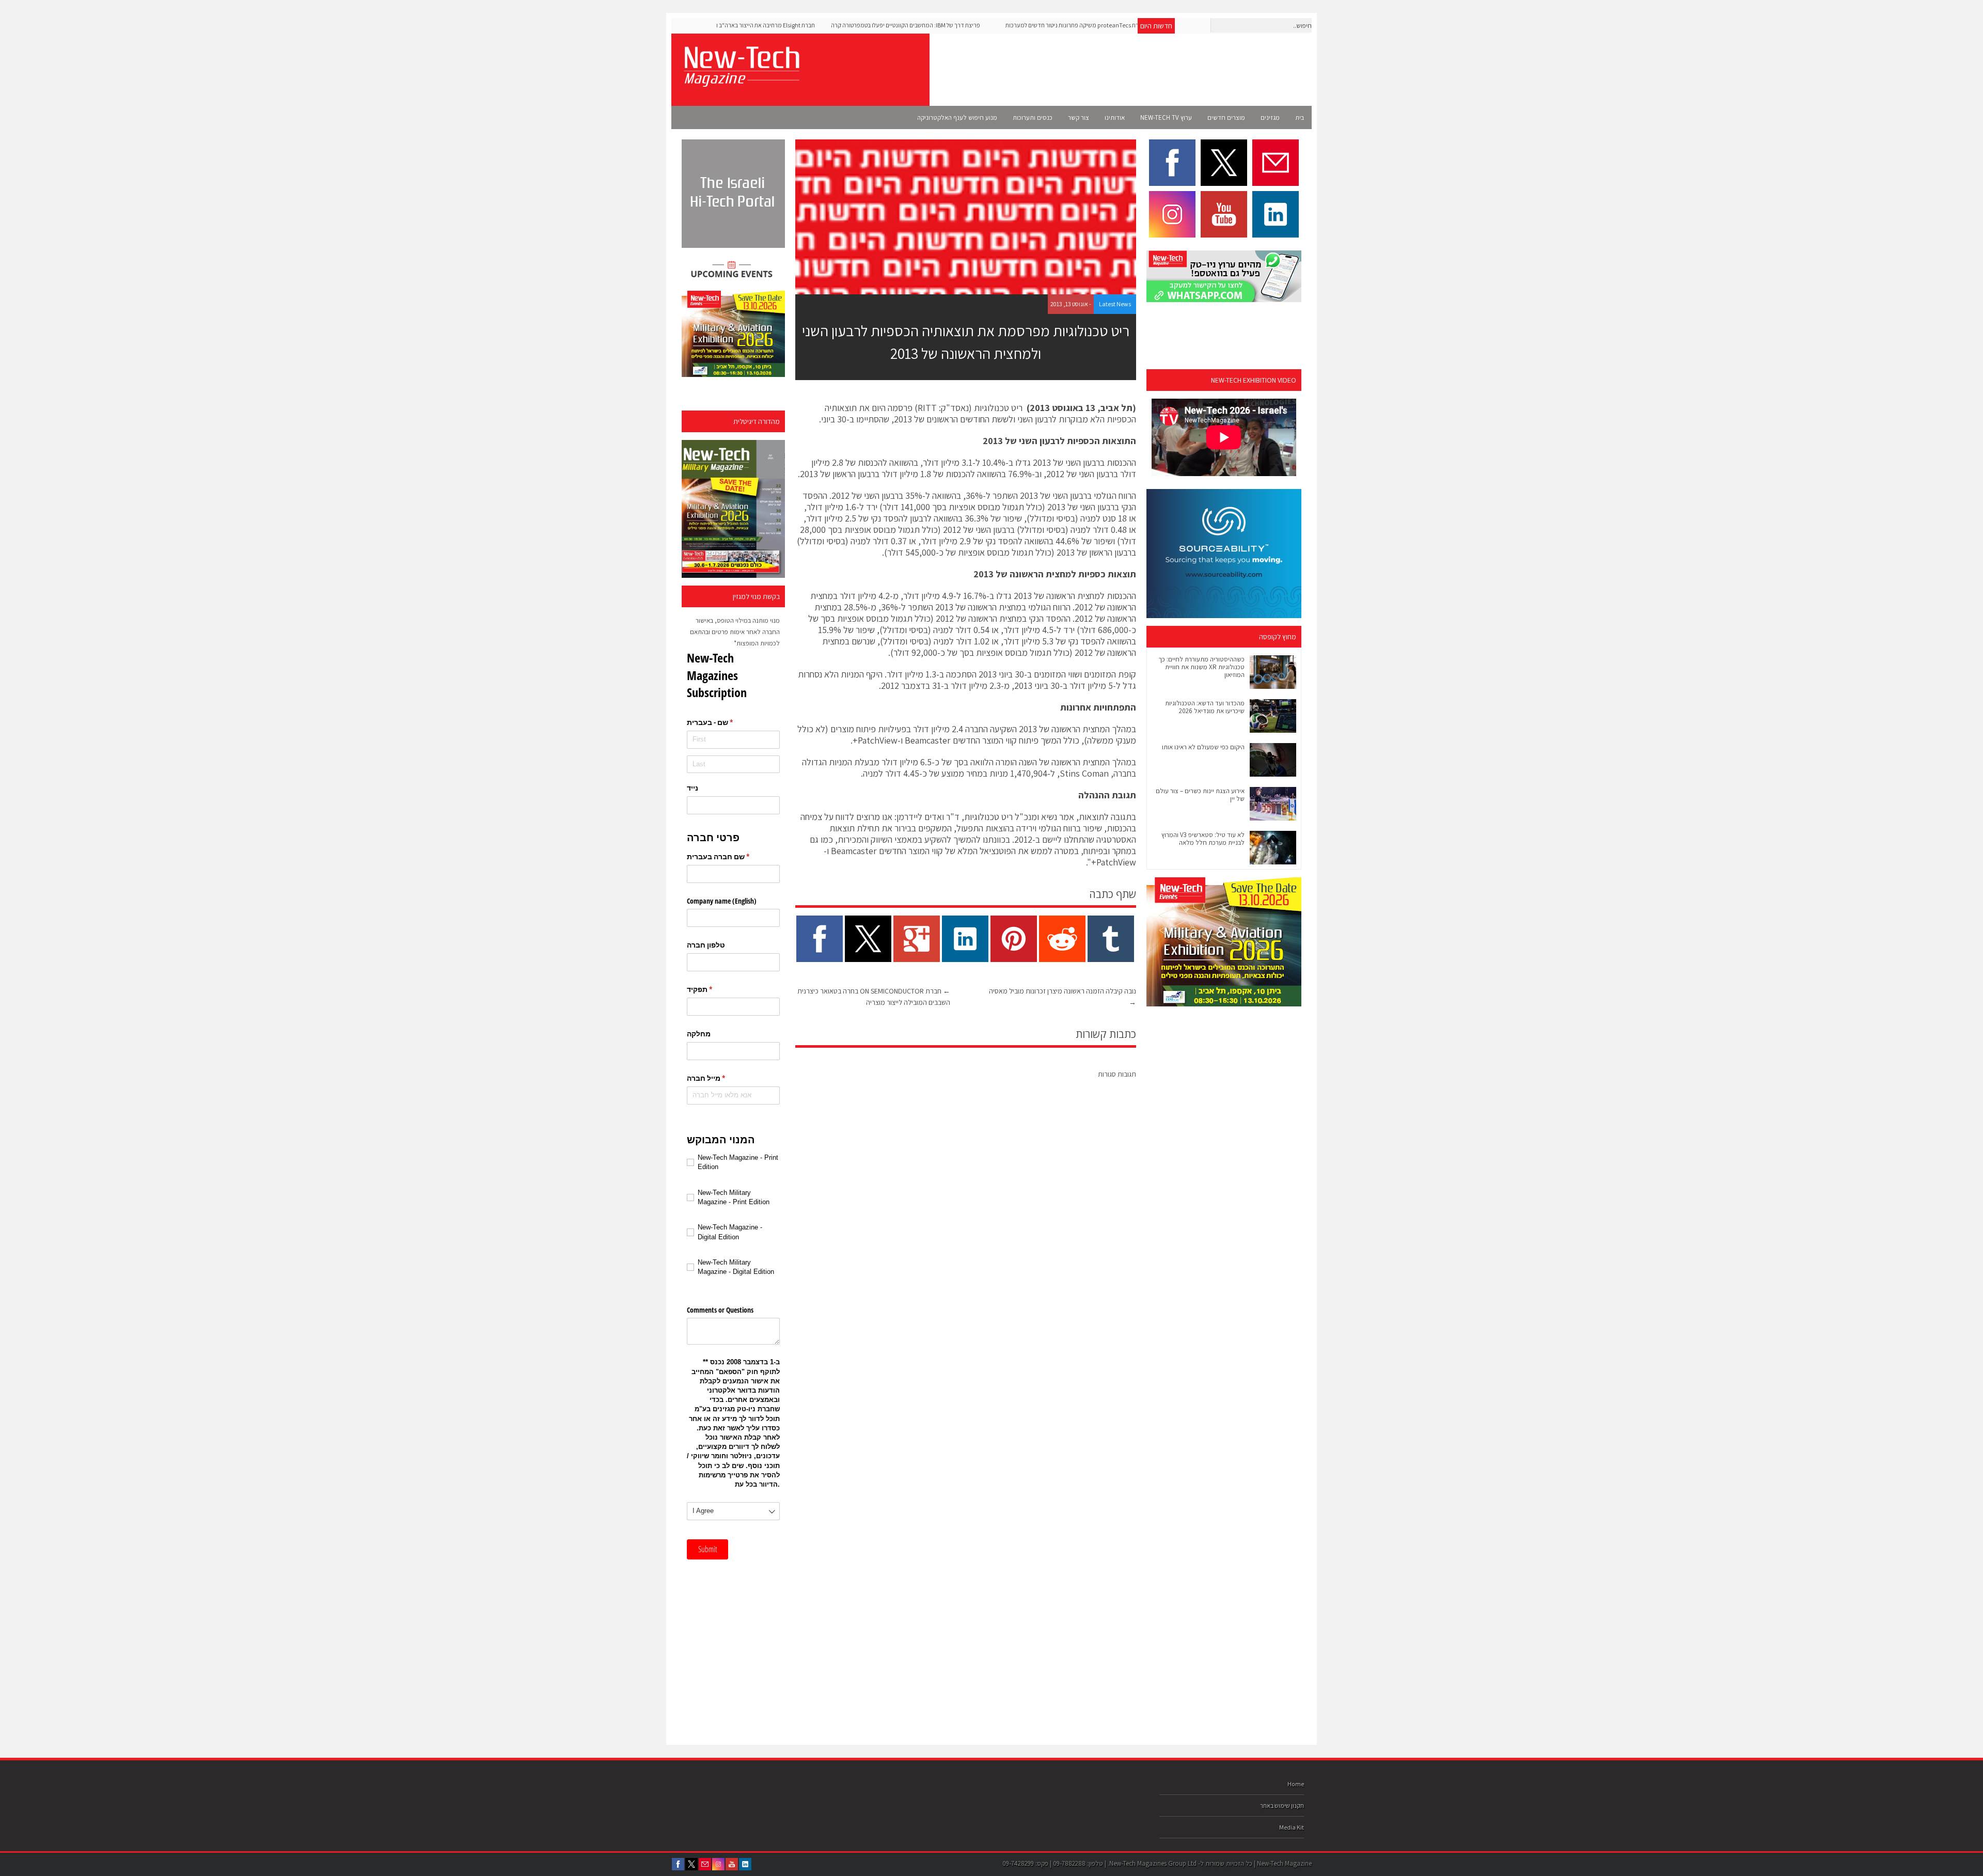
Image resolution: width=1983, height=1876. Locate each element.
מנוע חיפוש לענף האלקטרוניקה (957, 117)
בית (1300, 117)
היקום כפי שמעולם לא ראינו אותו (1203, 747)
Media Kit (1292, 1827)
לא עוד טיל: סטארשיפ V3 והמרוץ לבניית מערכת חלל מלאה (1203, 839)
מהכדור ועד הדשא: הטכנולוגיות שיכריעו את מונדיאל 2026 (1205, 707)
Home (1296, 1784)
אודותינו (1115, 117)
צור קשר (1079, 117)
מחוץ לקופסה (1278, 637)
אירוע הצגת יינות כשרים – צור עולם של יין (1200, 795)
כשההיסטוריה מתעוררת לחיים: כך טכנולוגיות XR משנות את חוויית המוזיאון (1201, 667)
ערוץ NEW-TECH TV (1166, 117)
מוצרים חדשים (1226, 117)
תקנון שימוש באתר (1282, 1806)
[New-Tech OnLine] (741, 81)
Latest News (1115, 304)
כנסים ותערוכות (1033, 117)
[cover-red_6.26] (733, 509)
